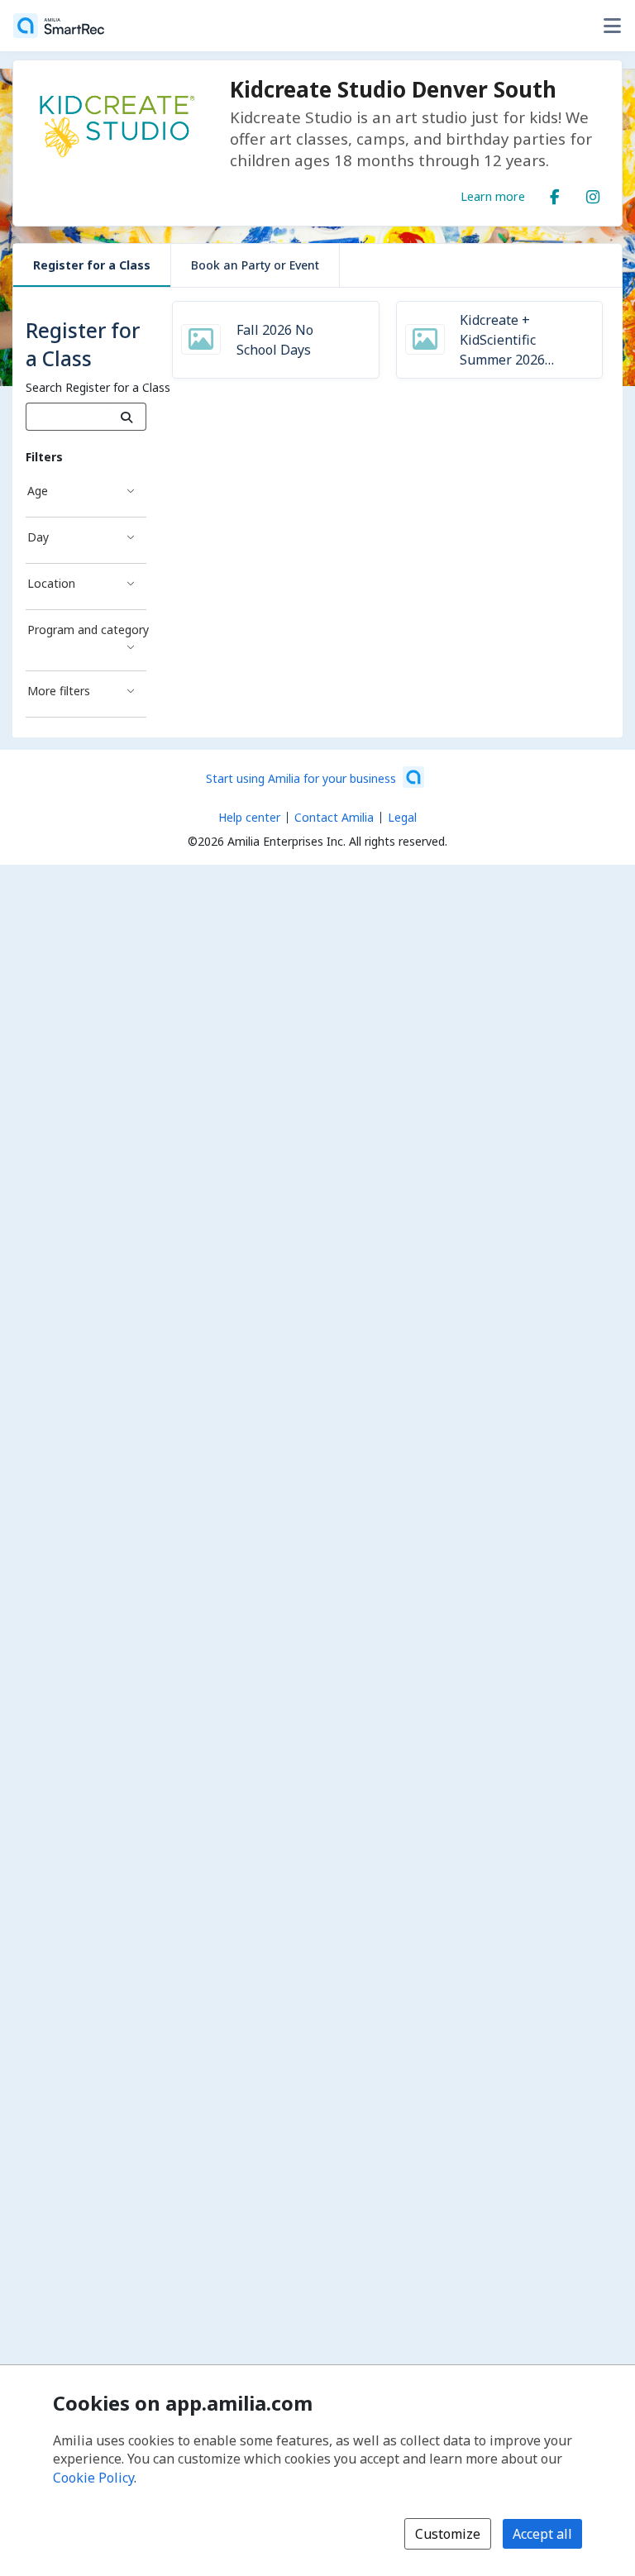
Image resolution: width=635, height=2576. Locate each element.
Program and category (87, 630)
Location (51, 583)
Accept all (542, 2534)
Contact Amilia (334, 817)
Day (38, 537)
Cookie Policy (93, 2478)
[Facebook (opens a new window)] (555, 193)
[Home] (59, 26)
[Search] (127, 417)
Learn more (493, 196)
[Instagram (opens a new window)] (593, 193)
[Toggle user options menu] (612, 26)
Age (38, 491)
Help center (249, 817)
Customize (448, 2534)
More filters (59, 691)
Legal (402, 817)
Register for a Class (92, 265)
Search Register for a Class (98, 387)
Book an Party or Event (255, 265)
